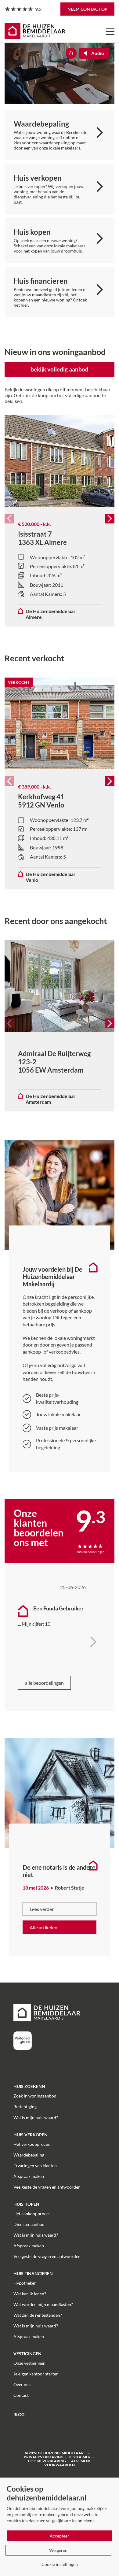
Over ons (22, 2384)
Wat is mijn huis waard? (36, 2118)
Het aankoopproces (32, 2214)
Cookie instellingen (60, 2564)
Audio (98, 53)
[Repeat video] (71, 53)
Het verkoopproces (32, 2144)
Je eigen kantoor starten (36, 2374)
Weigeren (58, 2550)
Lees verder (42, 1909)
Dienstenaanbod (29, 2224)
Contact (21, 2395)
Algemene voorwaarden (68, 2463)
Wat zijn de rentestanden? (38, 2315)
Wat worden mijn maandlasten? (43, 2304)
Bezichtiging (25, 2107)
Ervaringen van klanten (35, 2166)
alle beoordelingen (44, 1683)
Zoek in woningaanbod (35, 2096)
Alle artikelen (43, 1927)
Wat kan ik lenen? (30, 2294)
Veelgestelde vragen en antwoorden (47, 2187)
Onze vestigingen (29, 2363)
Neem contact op (87, 9)
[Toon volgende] (93, 1630)
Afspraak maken (29, 2176)
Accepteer (60, 2536)
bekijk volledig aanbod (60, 369)
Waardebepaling (29, 2155)
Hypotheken (25, 2283)
